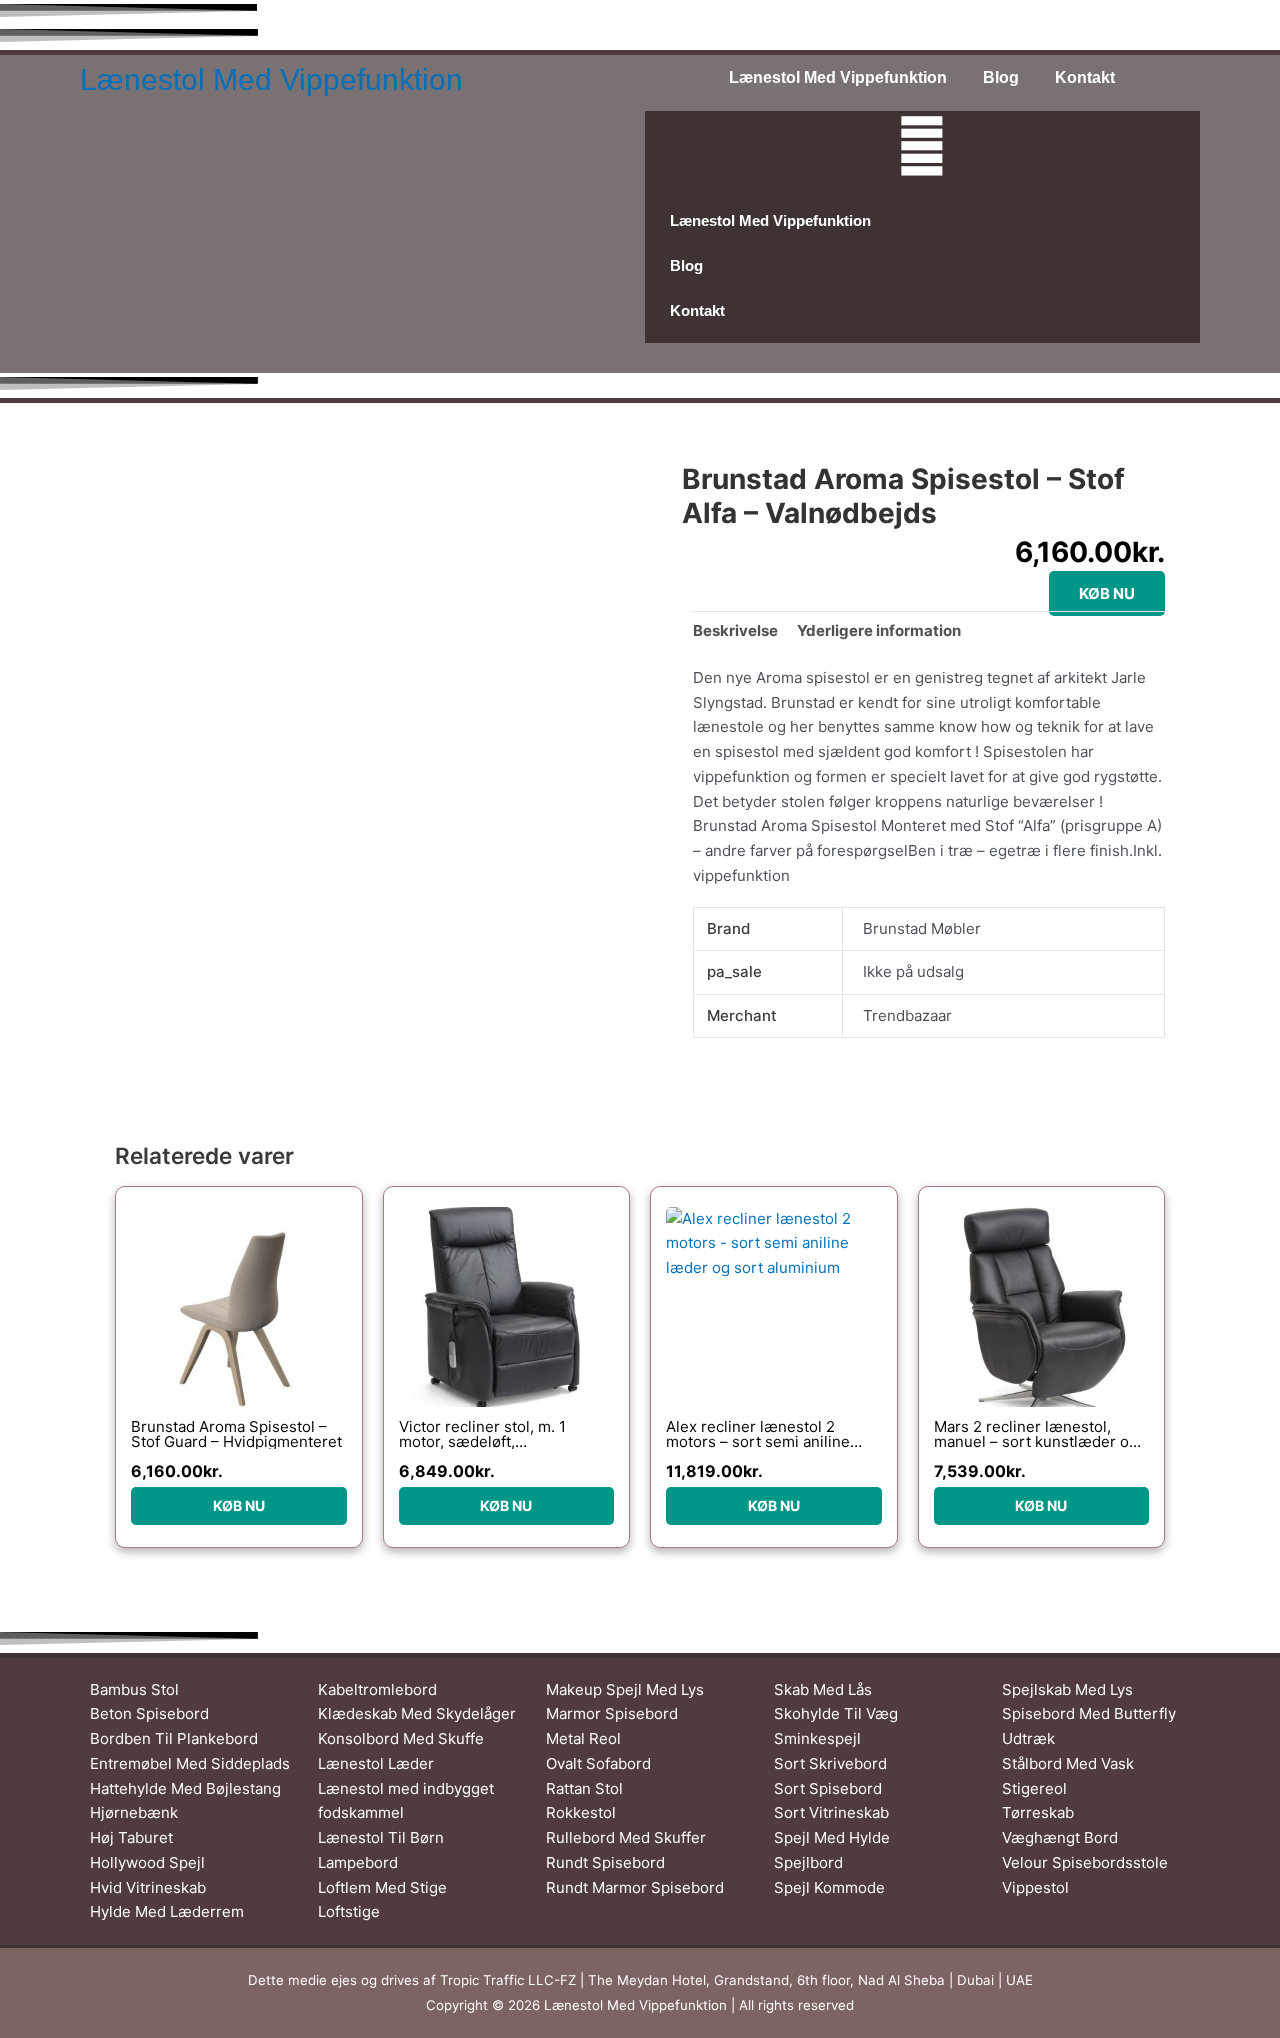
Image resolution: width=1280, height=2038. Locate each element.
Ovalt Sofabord (598, 1763)
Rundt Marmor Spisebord (635, 1887)
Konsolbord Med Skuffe (401, 1738)
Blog (1001, 77)
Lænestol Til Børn (381, 1837)
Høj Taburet (131, 1837)
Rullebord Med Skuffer (626, 1837)
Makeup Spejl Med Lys (625, 1689)
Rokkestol (581, 1812)
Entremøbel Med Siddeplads (190, 1763)
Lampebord (358, 1862)
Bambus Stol (134, 1689)
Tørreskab (1038, 1812)
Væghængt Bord (1060, 1837)
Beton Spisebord (149, 1713)
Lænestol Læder (376, 1763)
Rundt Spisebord (605, 1862)
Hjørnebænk (134, 1812)
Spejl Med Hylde (832, 1837)
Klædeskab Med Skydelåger (417, 1713)
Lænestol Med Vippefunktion (271, 79)
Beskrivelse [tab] (735, 630)
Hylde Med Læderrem (167, 1911)
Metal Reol (583, 1738)
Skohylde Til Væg (836, 1713)
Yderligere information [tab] (879, 630)
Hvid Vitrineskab (148, 1887)
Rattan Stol (584, 1788)
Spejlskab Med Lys (1067, 1689)
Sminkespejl (817, 1738)
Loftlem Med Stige (382, 1887)
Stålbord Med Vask (1068, 1763)
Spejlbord (808, 1862)
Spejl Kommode (829, 1887)
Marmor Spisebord (612, 1713)
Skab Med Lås (823, 1689)
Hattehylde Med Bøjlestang (185, 1788)
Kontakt (1085, 77)
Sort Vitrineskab (831, 1812)
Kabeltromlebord (377, 1689)
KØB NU (1107, 593)
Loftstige (349, 1911)
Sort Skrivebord (830, 1763)
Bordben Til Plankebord (174, 1738)
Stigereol (1034, 1788)
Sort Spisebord (828, 1788)
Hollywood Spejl (147, 1862)
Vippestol (1035, 1887)
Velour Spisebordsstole (1085, 1862)
